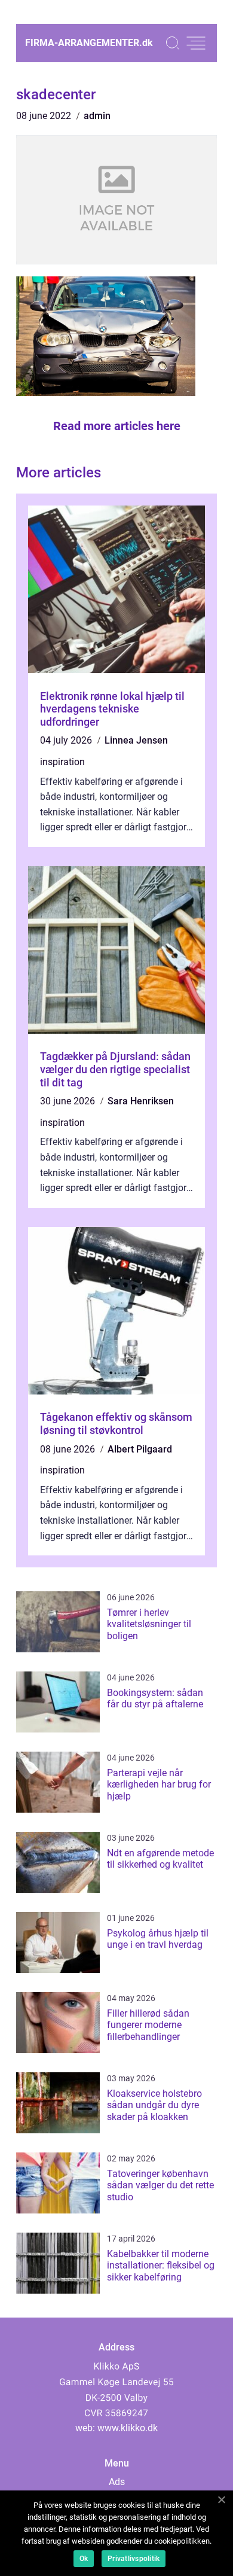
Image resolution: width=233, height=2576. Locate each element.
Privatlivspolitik (134, 2559)
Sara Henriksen (141, 1101)
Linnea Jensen (136, 740)
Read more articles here (117, 426)
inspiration (62, 762)
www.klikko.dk (128, 2428)
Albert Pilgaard (140, 1449)
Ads (117, 2482)
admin (97, 116)
